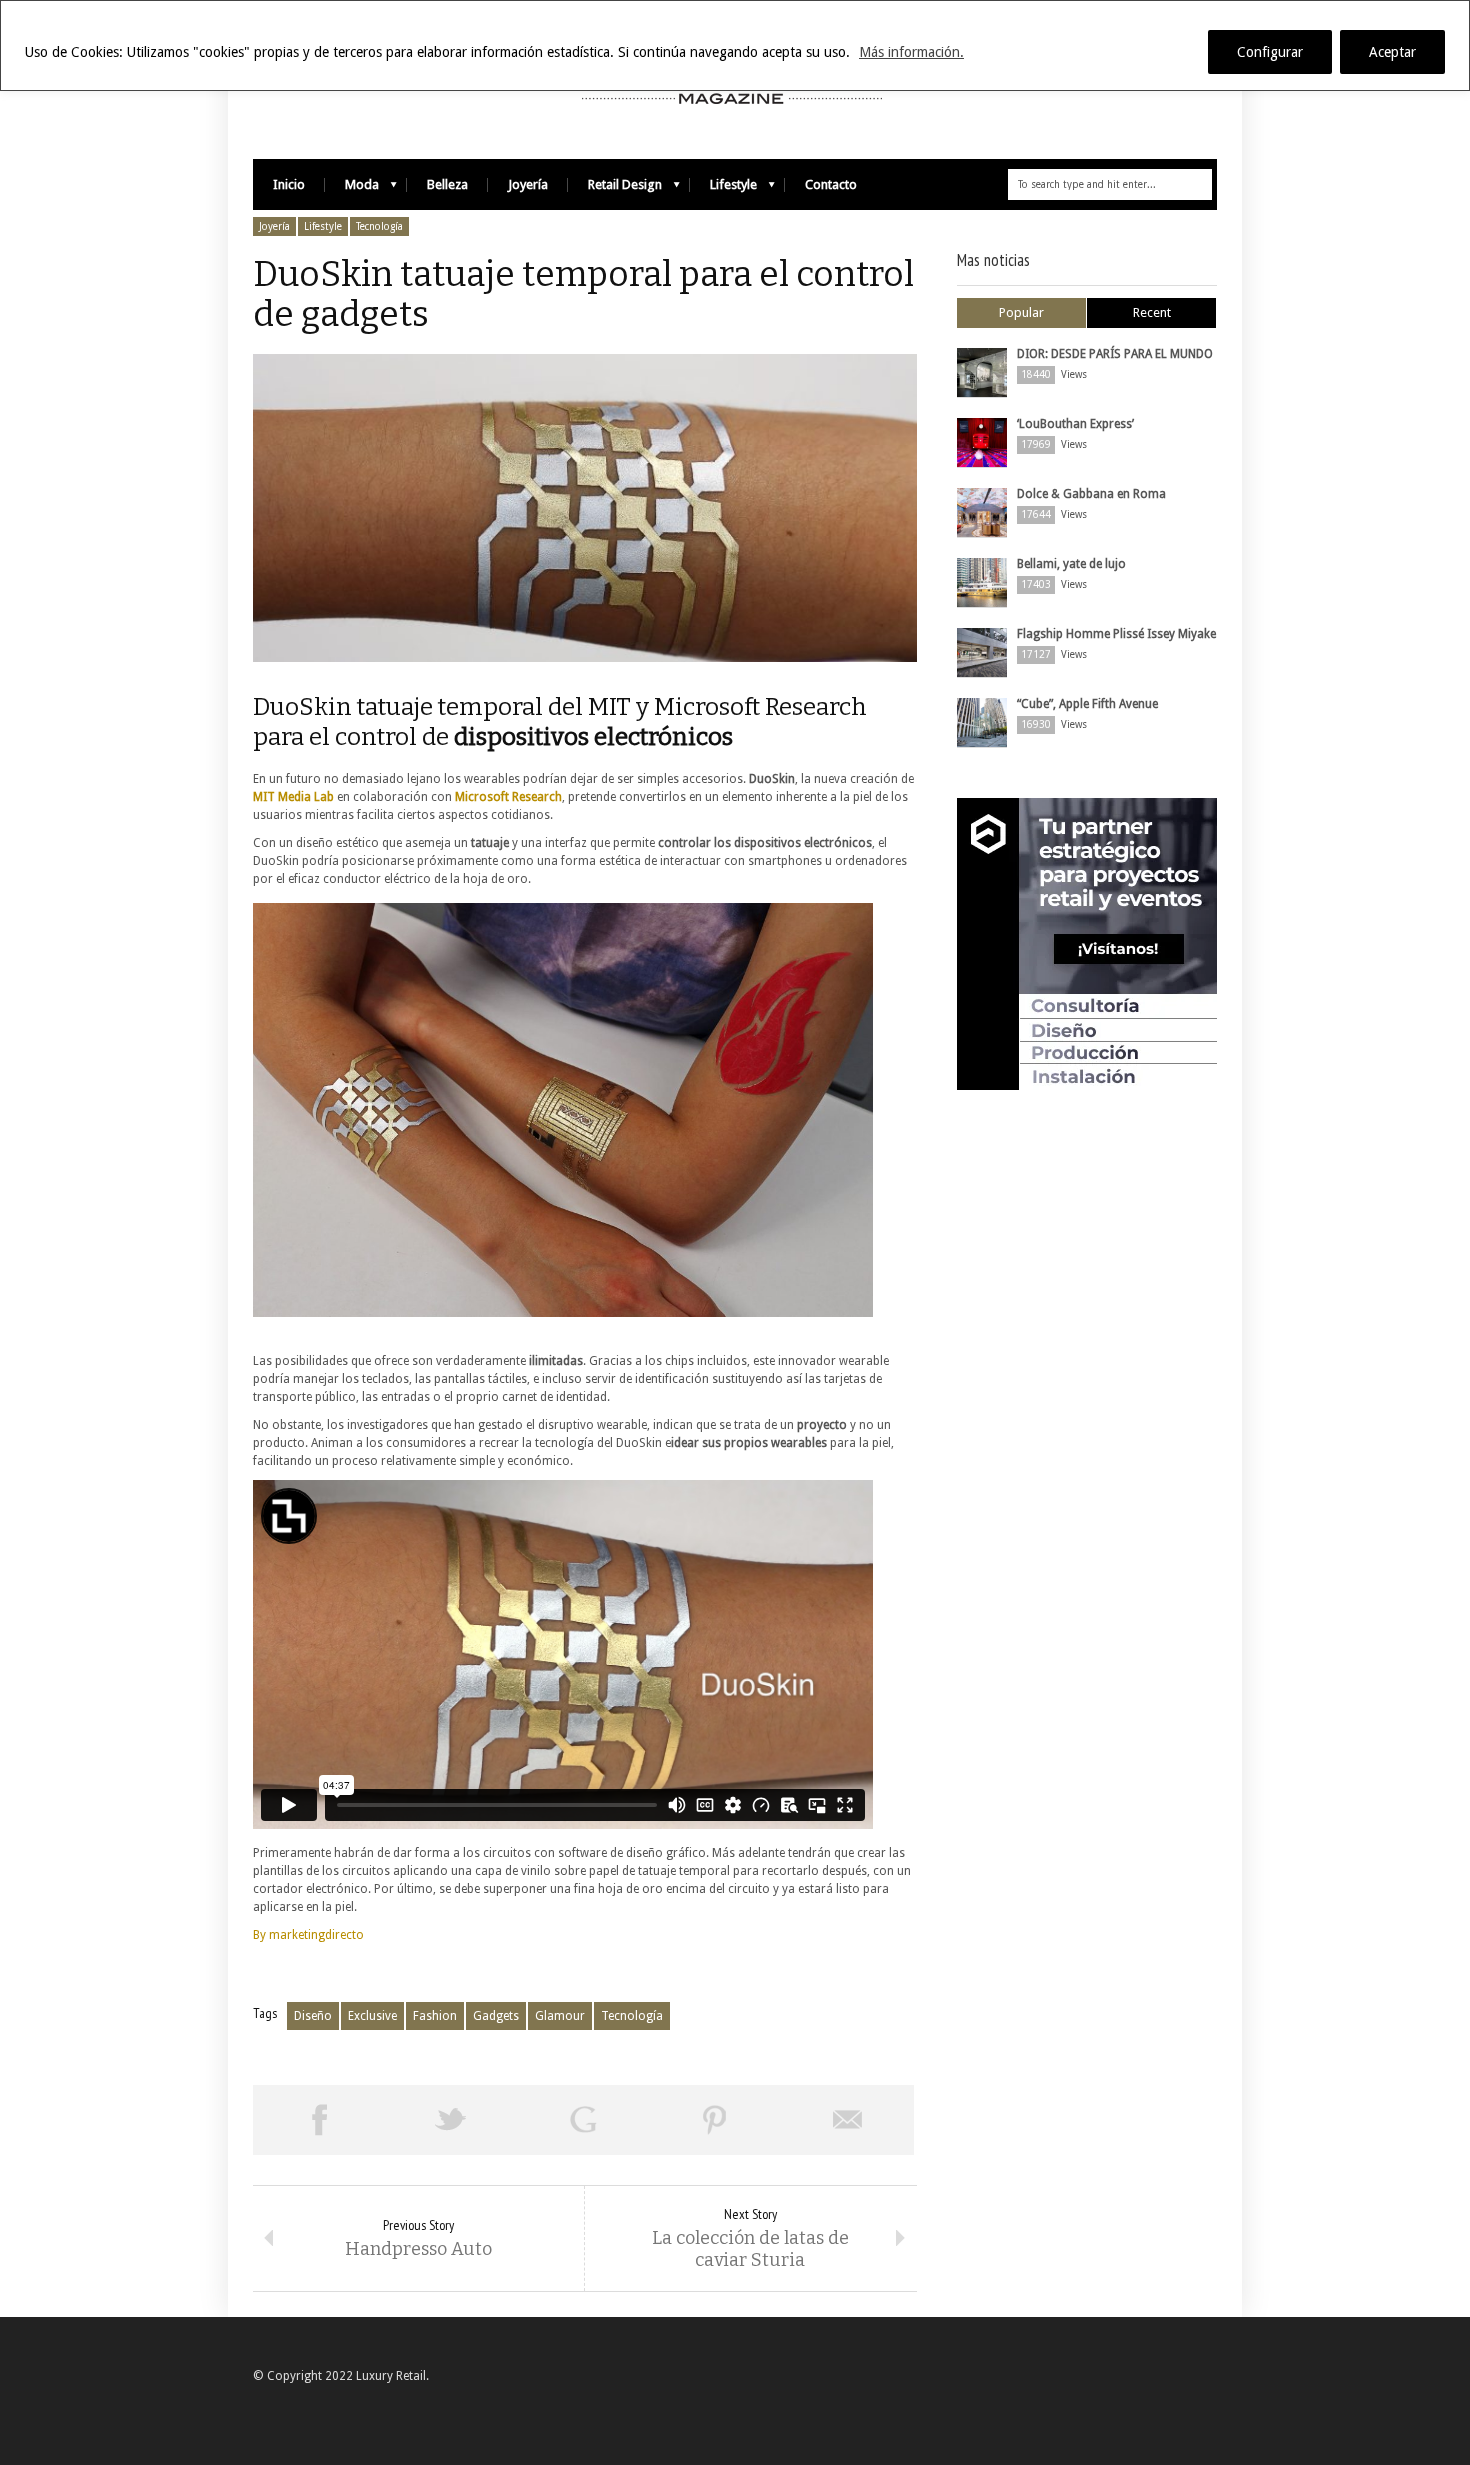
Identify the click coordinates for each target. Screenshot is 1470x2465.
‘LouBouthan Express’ (1075, 424)
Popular (1021, 312)
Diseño (313, 2016)
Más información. (911, 52)
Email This (848, 2120)
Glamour (560, 2016)
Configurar (1270, 52)
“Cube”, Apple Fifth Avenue (1087, 704)
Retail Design (615, 189)
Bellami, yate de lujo (1071, 564)
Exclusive (372, 2016)
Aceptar (1392, 52)
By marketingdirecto (308, 1935)
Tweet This (451, 2120)
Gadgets (496, 2016)
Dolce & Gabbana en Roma (1091, 494)
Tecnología (379, 226)
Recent (1152, 312)
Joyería (528, 184)
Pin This (715, 2120)
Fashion (435, 2016)
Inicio (289, 184)
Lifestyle (723, 189)
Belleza (447, 184)
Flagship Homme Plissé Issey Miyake (1116, 634)
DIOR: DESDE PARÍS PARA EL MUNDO (1115, 354)
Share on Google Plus (583, 2120)
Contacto (831, 184)
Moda (352, 189)
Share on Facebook (319, 2120)
